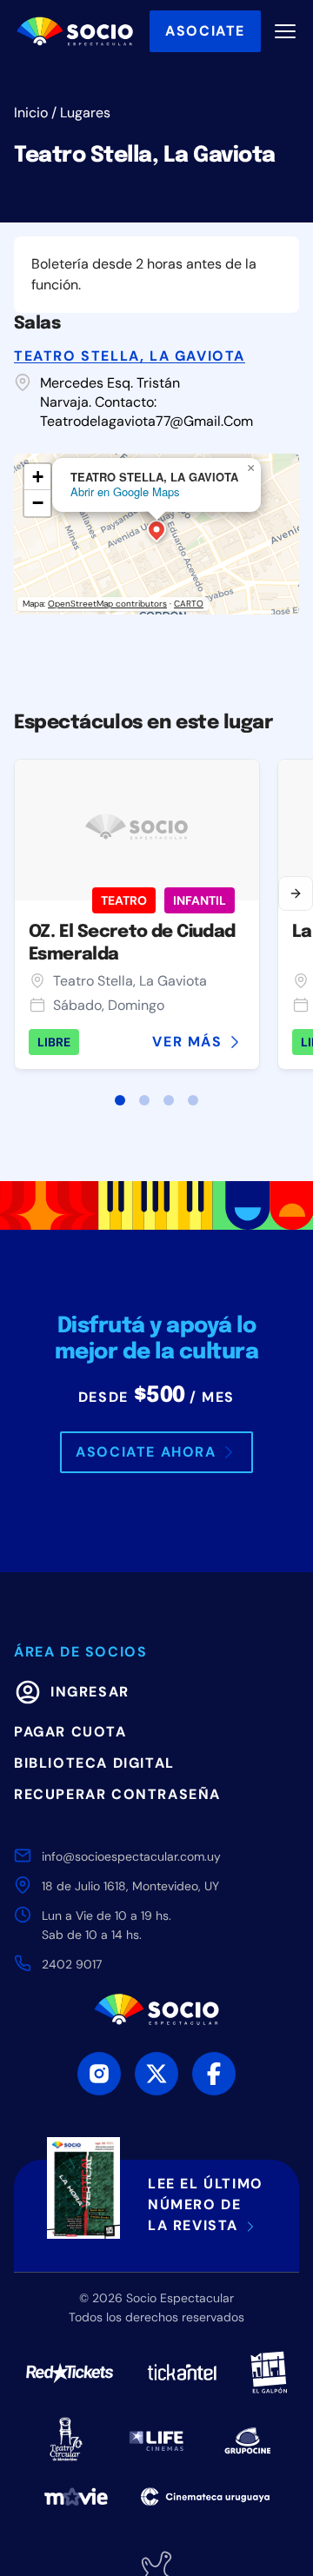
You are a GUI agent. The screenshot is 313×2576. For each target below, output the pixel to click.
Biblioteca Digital (94, 1763)
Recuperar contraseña (117, 1794)
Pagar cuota (70, 1732)
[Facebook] (214, 2074)
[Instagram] (99, 2074)
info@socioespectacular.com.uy (131, 1856)
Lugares (85, 113)
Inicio (31, 113)
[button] (156, 533)
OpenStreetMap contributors (107, 604)
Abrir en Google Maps (125, 491)
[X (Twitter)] (156, 2074)
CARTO (189, 604)
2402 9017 (72, 1964)
